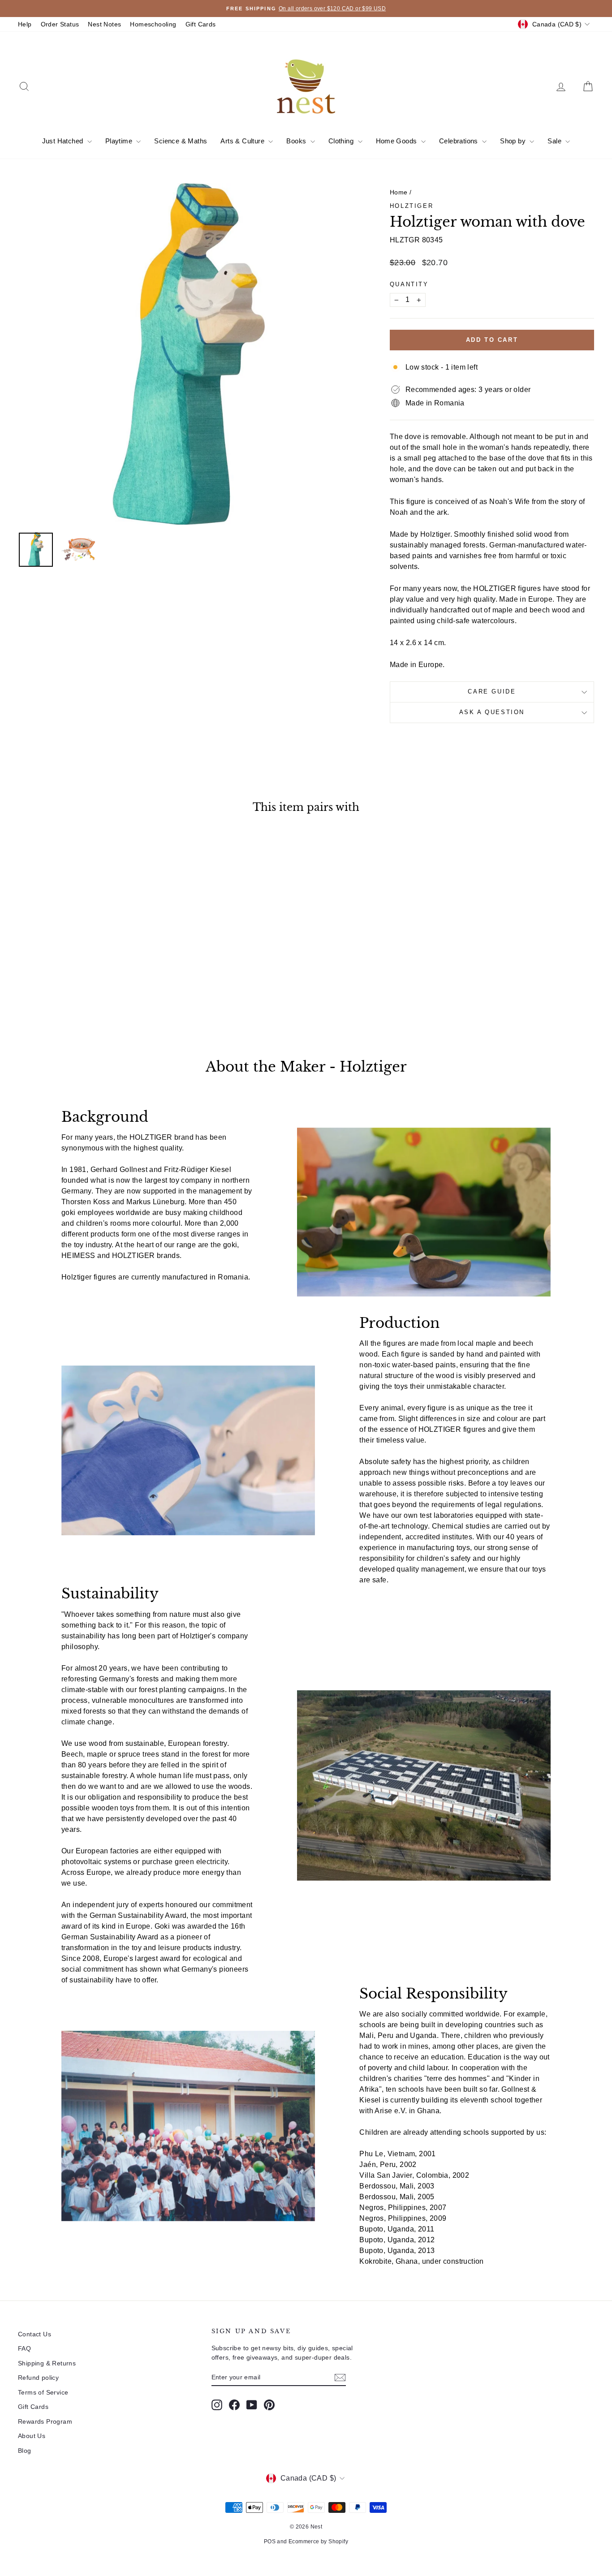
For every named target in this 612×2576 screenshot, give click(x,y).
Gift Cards (201, 24)
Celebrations (459, 141)
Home (399, 192)
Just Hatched (64, 141)
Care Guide (492, 691)
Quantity (409, 284)
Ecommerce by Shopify (318, 2542)
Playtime (120, 141)
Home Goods (397, 141)
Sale (555, 141)
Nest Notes (104, 24)
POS (270, 2542)
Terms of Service (43, 2392)
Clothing (342, 141)
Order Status (60, 24)
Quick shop (86, 964)
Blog (25, 2451)
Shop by (514, 141)
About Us (32, 2436)
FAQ (24, 2348)
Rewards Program (45, 2421)
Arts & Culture (243, 141)
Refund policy (38, 2378)
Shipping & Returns (47, 2363)
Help (25, 24)
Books (297, 141)
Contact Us (34, 2334)
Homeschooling (153, 24)
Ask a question (492, 712)
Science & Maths (181, 141)
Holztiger (412, 206)
